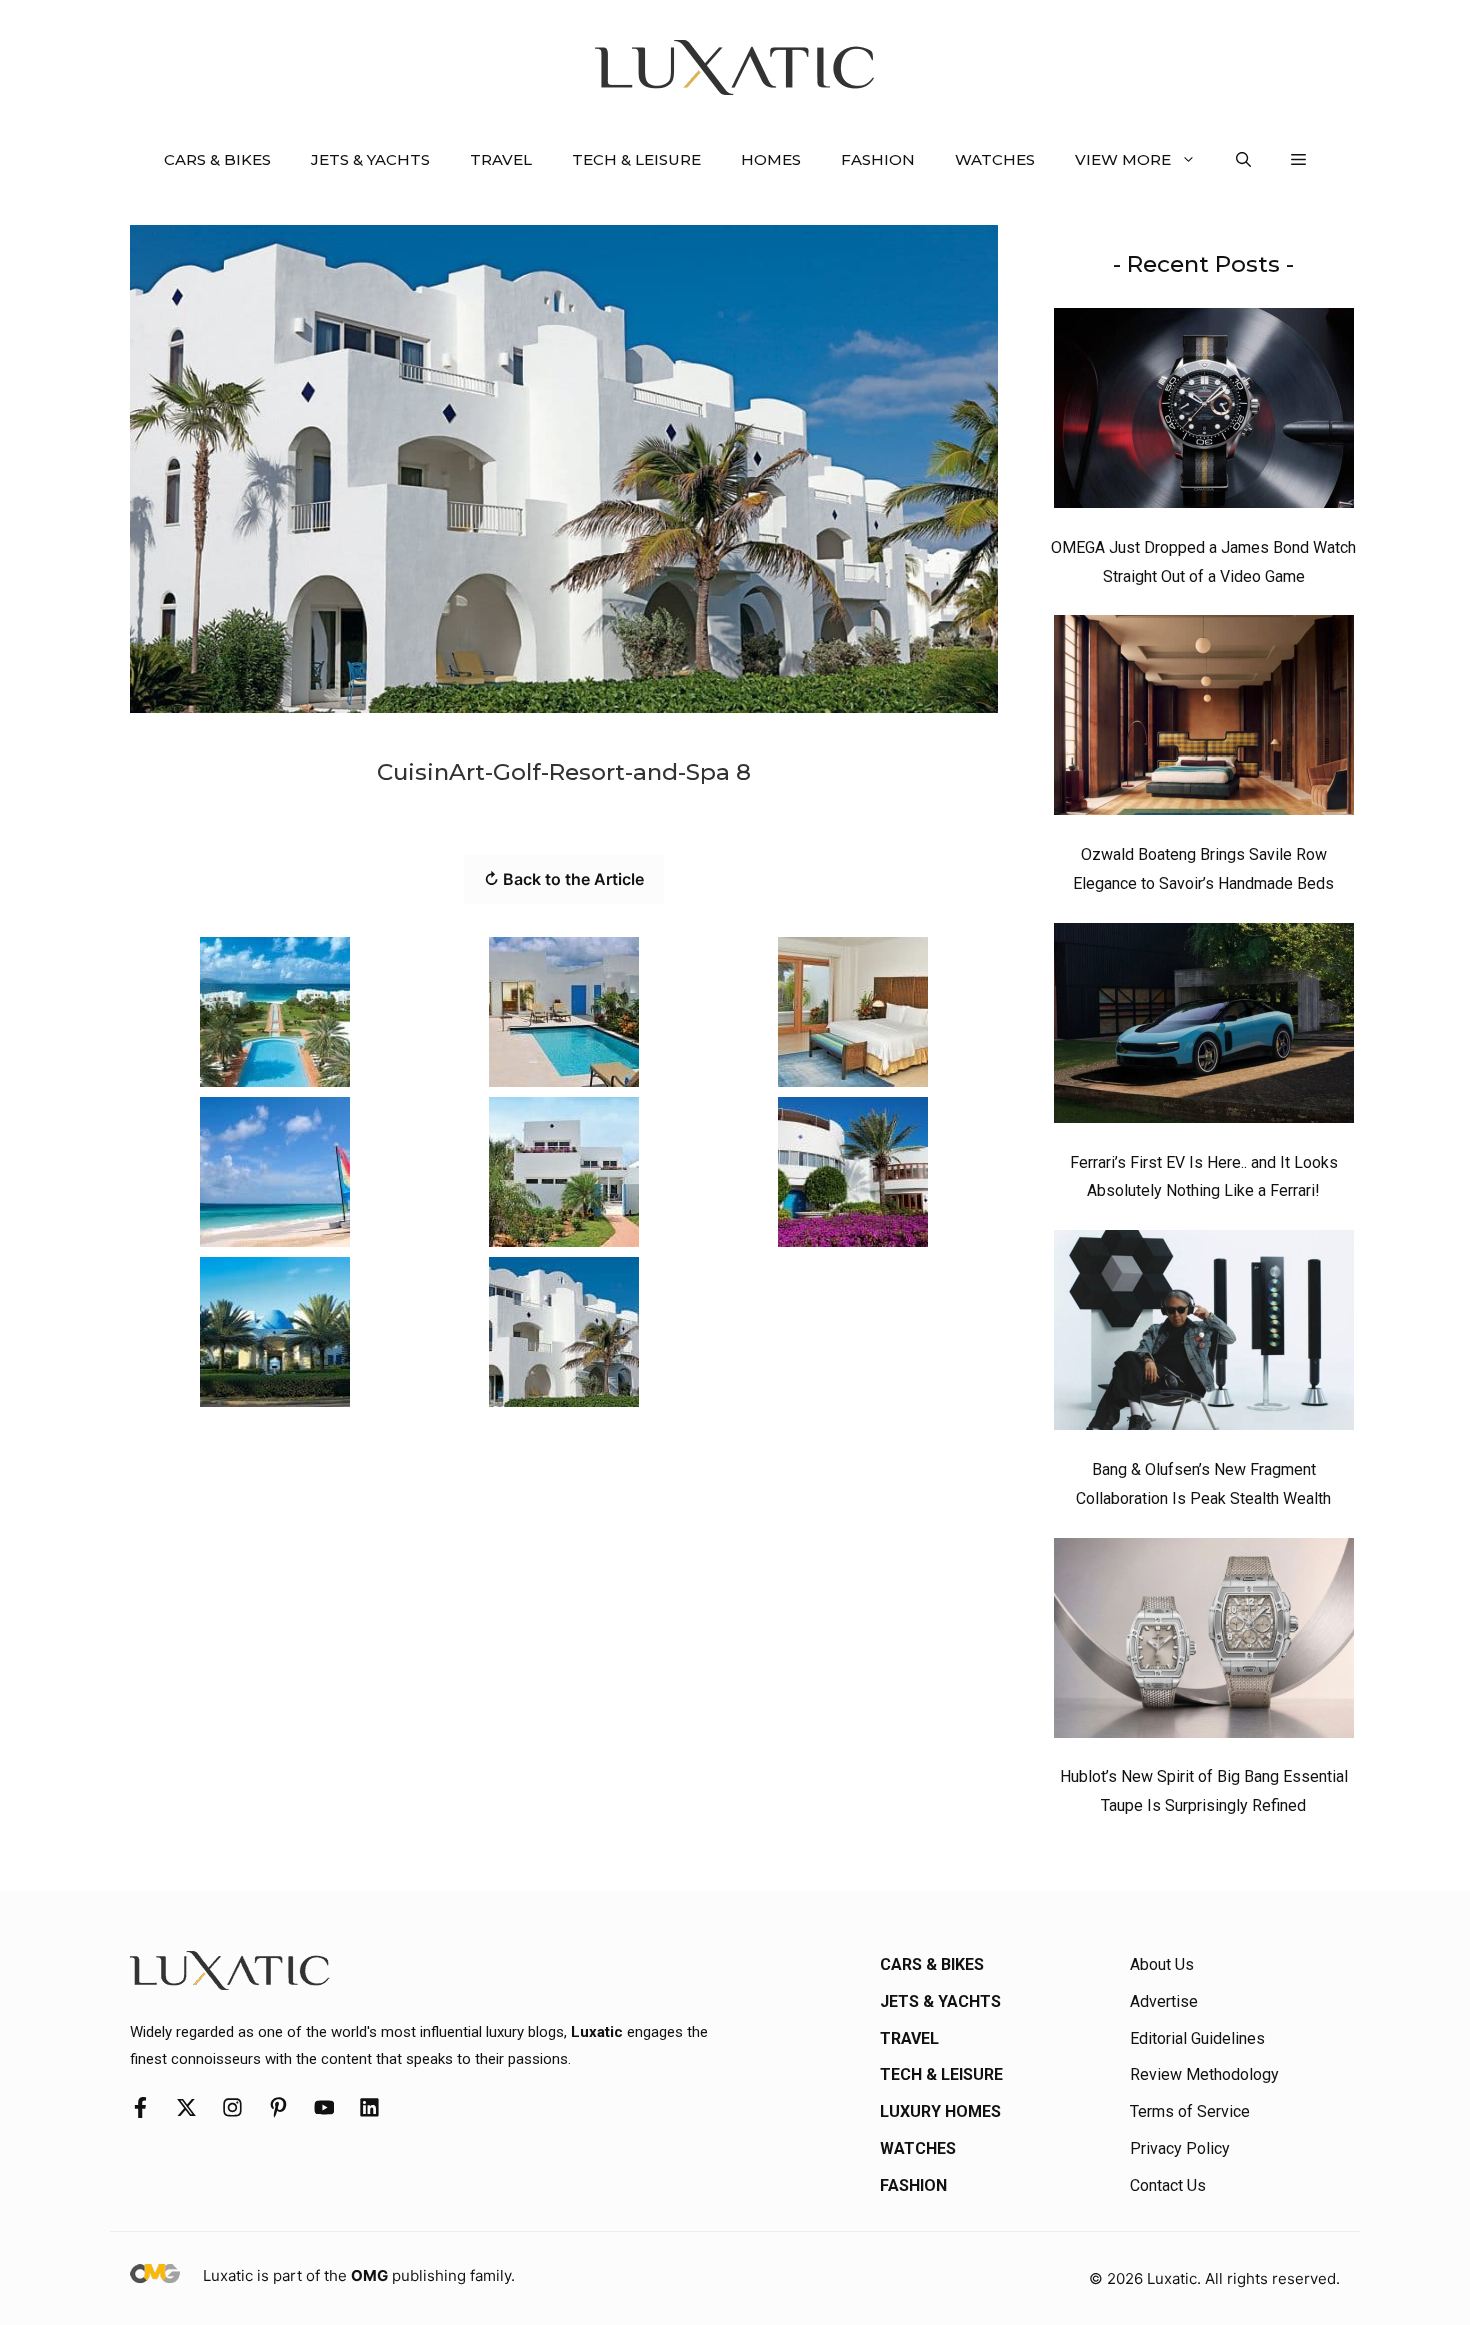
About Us (1162, 1964)
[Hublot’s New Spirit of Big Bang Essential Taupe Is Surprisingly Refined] (1204, 1643)
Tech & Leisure (636, 159)
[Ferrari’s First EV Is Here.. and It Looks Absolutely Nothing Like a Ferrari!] (1204, 1028)
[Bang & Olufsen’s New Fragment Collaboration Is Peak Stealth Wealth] (1204, 1335)
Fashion (878, 159)
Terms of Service (1190, 2111)
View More (1123, 159)
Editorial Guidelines (1197, 2038)
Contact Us (1168, 2185)
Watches (995, 159)
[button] (1243, 160)
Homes (771, 159)
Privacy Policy (1180, 2148)
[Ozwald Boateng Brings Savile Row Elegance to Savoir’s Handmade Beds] (1204, 720)
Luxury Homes (940, 2111)
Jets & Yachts (370, 159)
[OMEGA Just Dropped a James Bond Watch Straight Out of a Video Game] (1204, 413)
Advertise (1164, 2001)
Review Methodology (1204, 2074)
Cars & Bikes (217, 159)
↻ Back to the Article (564, 879)
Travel (501, 159)
